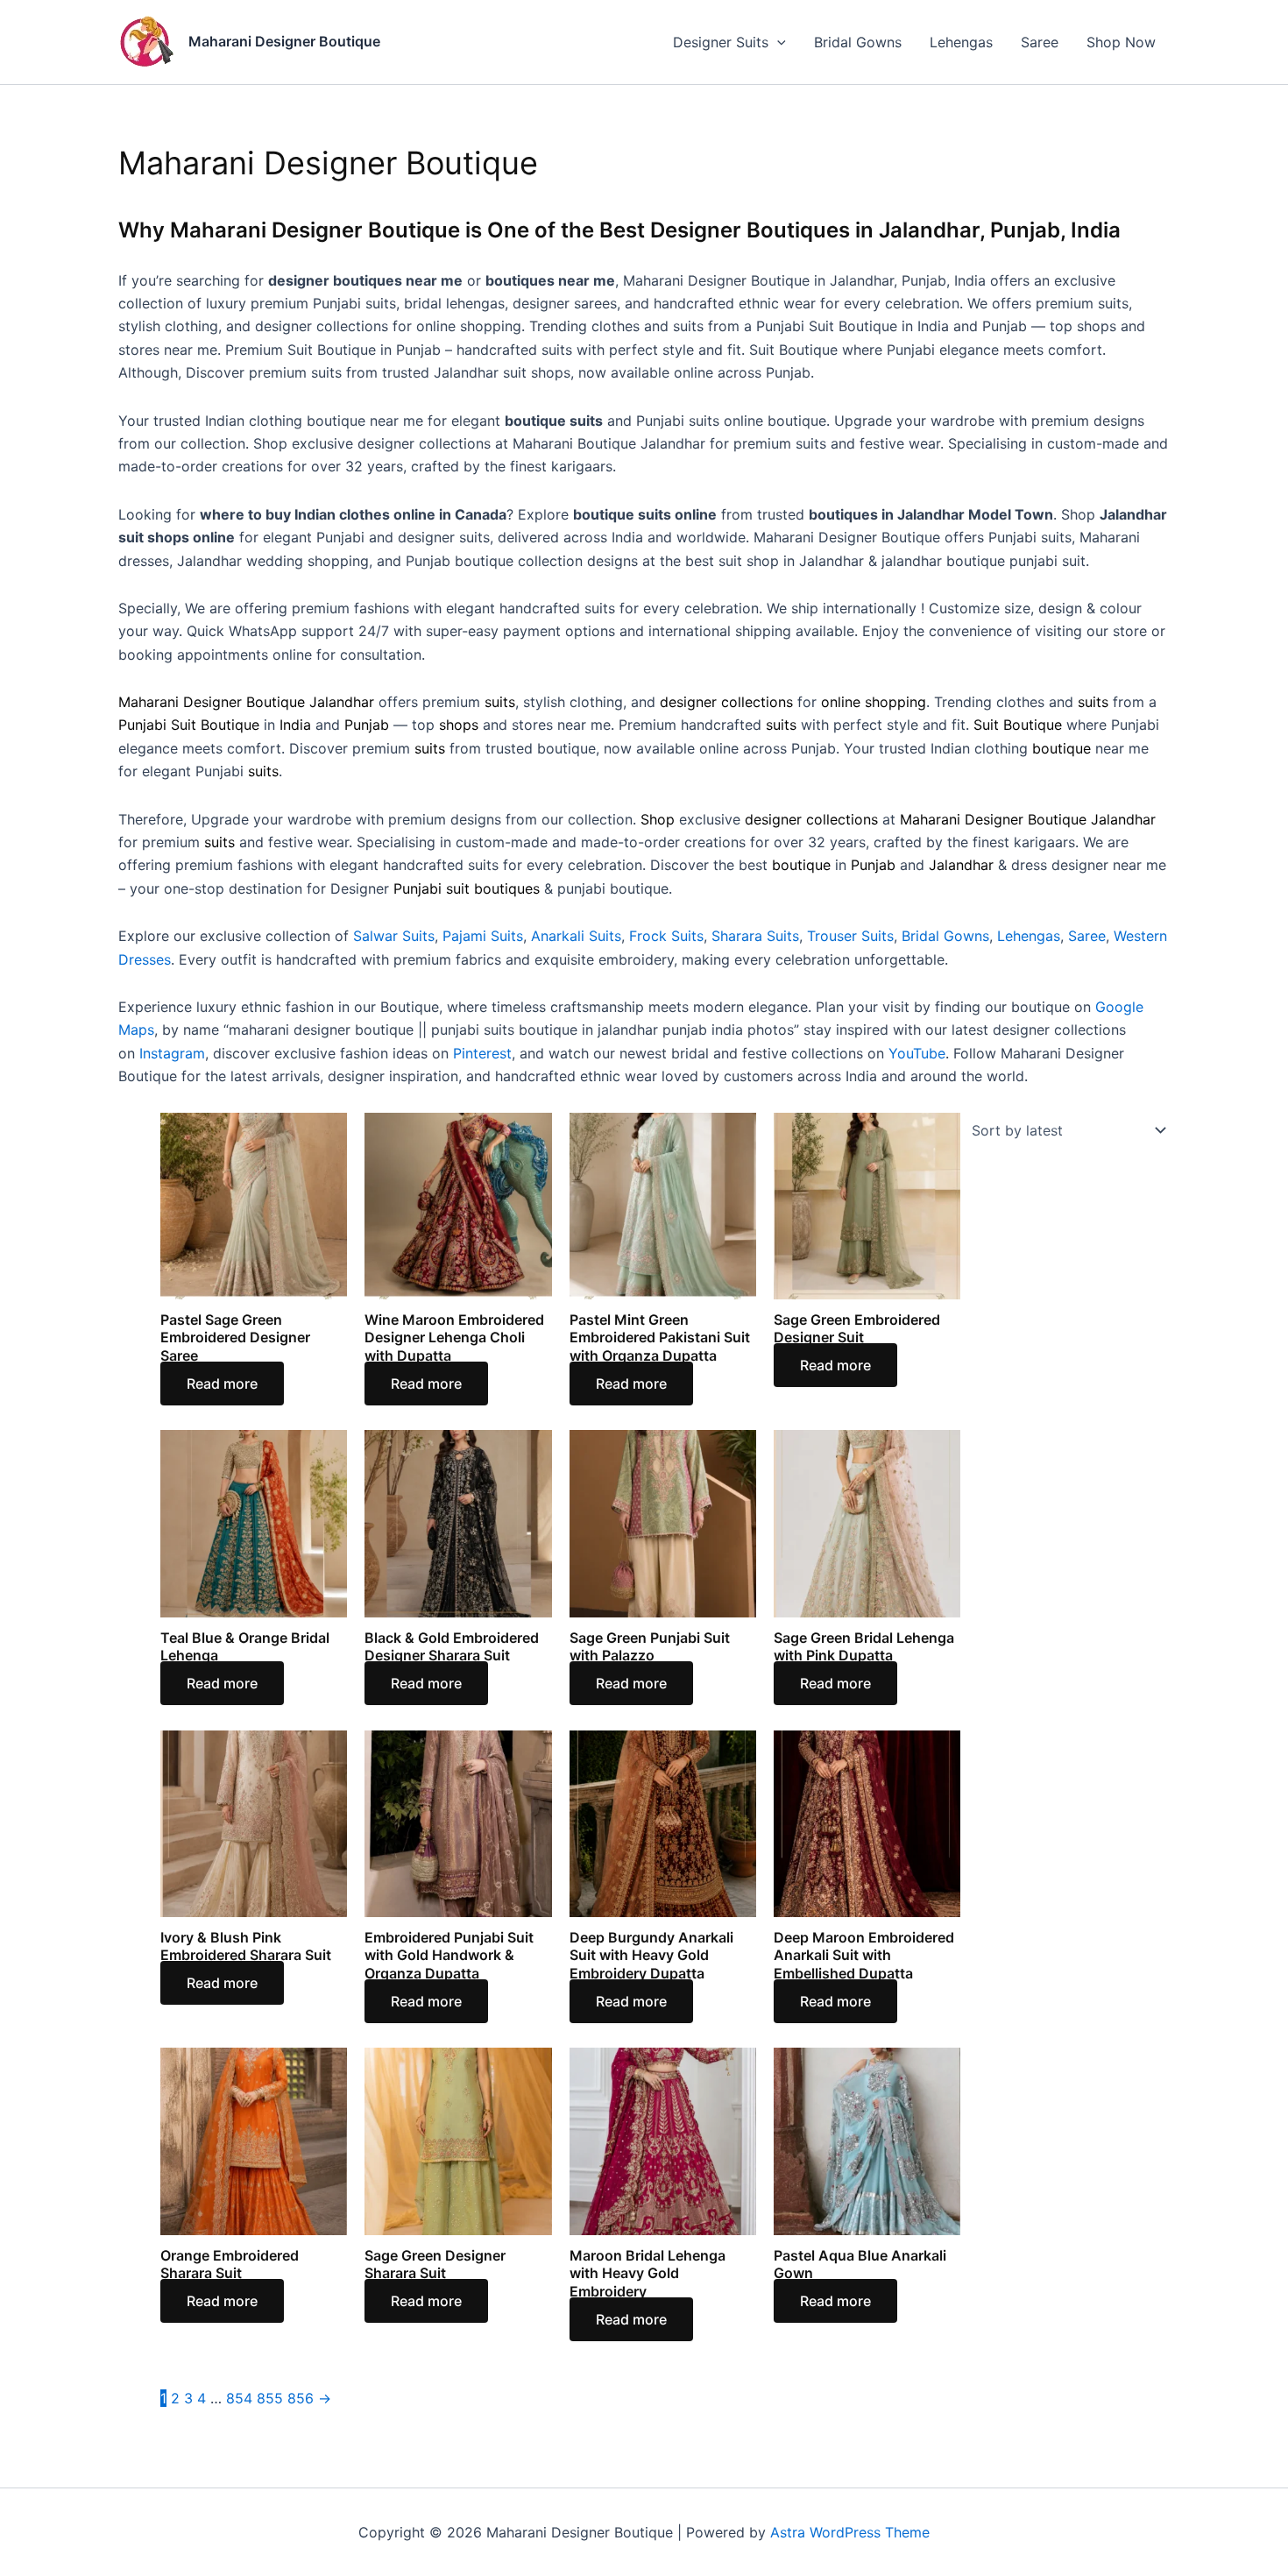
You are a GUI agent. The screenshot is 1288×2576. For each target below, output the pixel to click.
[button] (777, 42)
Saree (1040, 42)
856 (301, 2398)
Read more (222, 1384)
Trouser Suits (850, 936)
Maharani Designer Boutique (284, 41)
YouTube (917, 1053)
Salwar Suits (394, 936)
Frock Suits (666, 936)
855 (270, 2398)
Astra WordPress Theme (850, 2532)
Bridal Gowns (858, 42)
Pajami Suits (483, 936)
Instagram (172, 1053)
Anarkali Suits (576, 936)
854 (239, 2398)
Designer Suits (721, 42)
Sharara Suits (755, 936)
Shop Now (1121, 42)
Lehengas (961, 42)
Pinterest (482, 1053)
